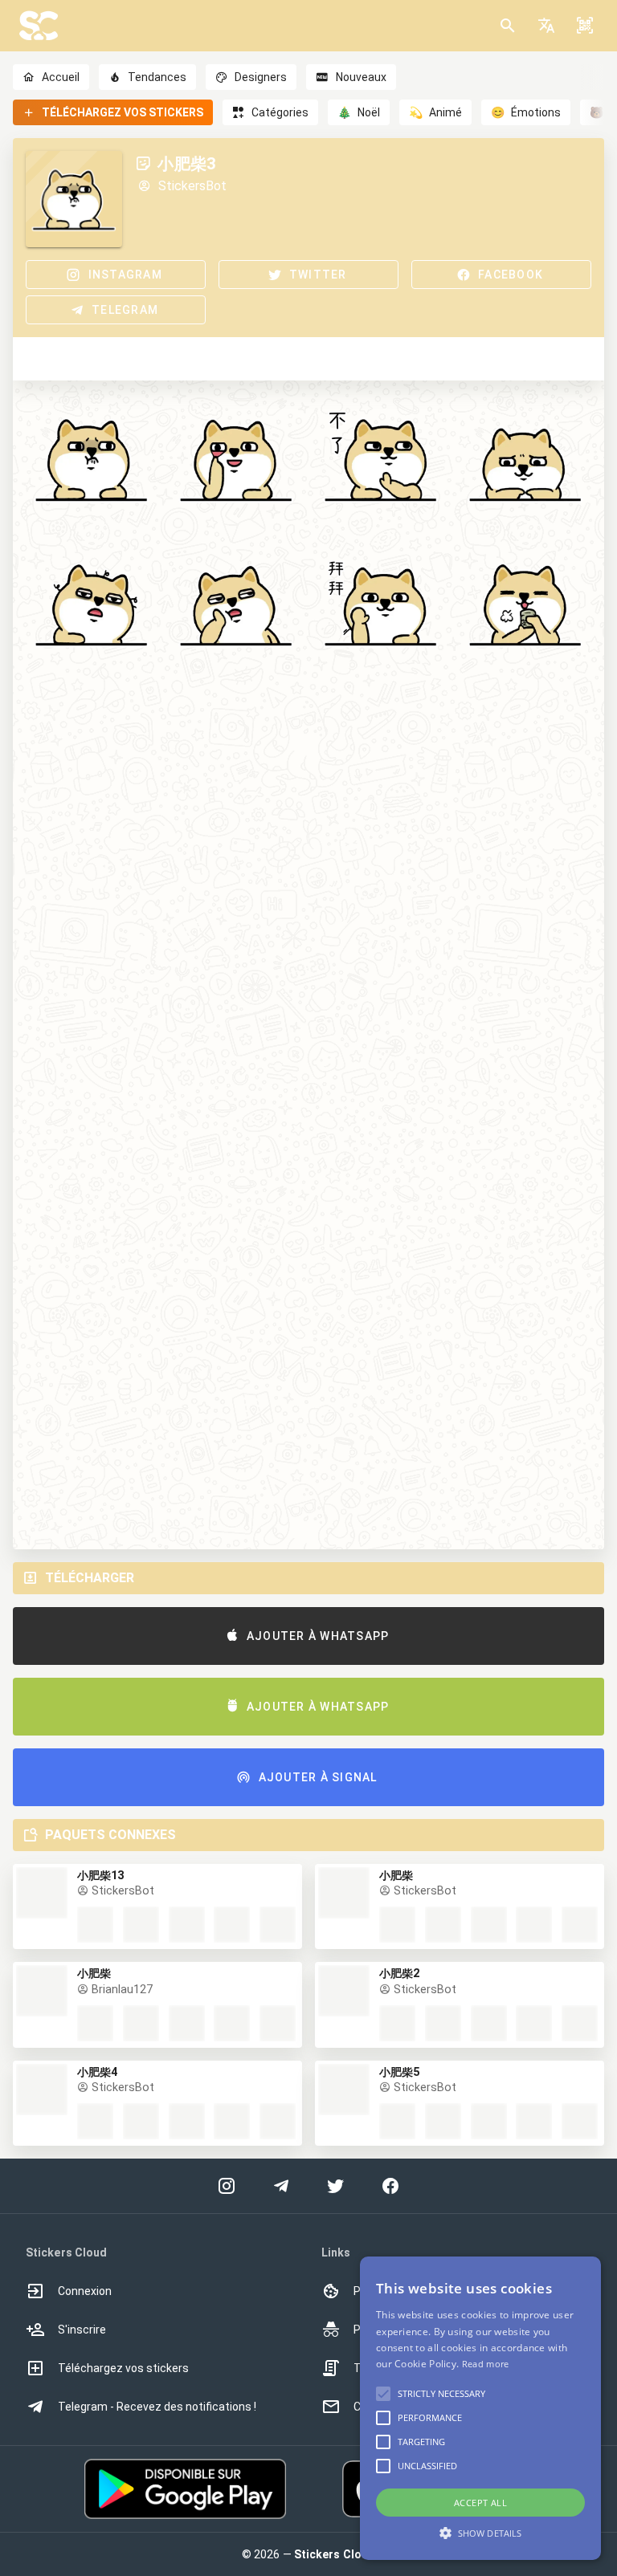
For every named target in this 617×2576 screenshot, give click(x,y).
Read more (486, 2364)
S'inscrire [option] (82, 2330)
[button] (546, 26)
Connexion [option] (85, 2291)
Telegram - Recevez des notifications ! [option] (157, 2407)
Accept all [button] (480, 2503)
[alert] (480, 2408)
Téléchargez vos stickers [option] (123, 2368)
